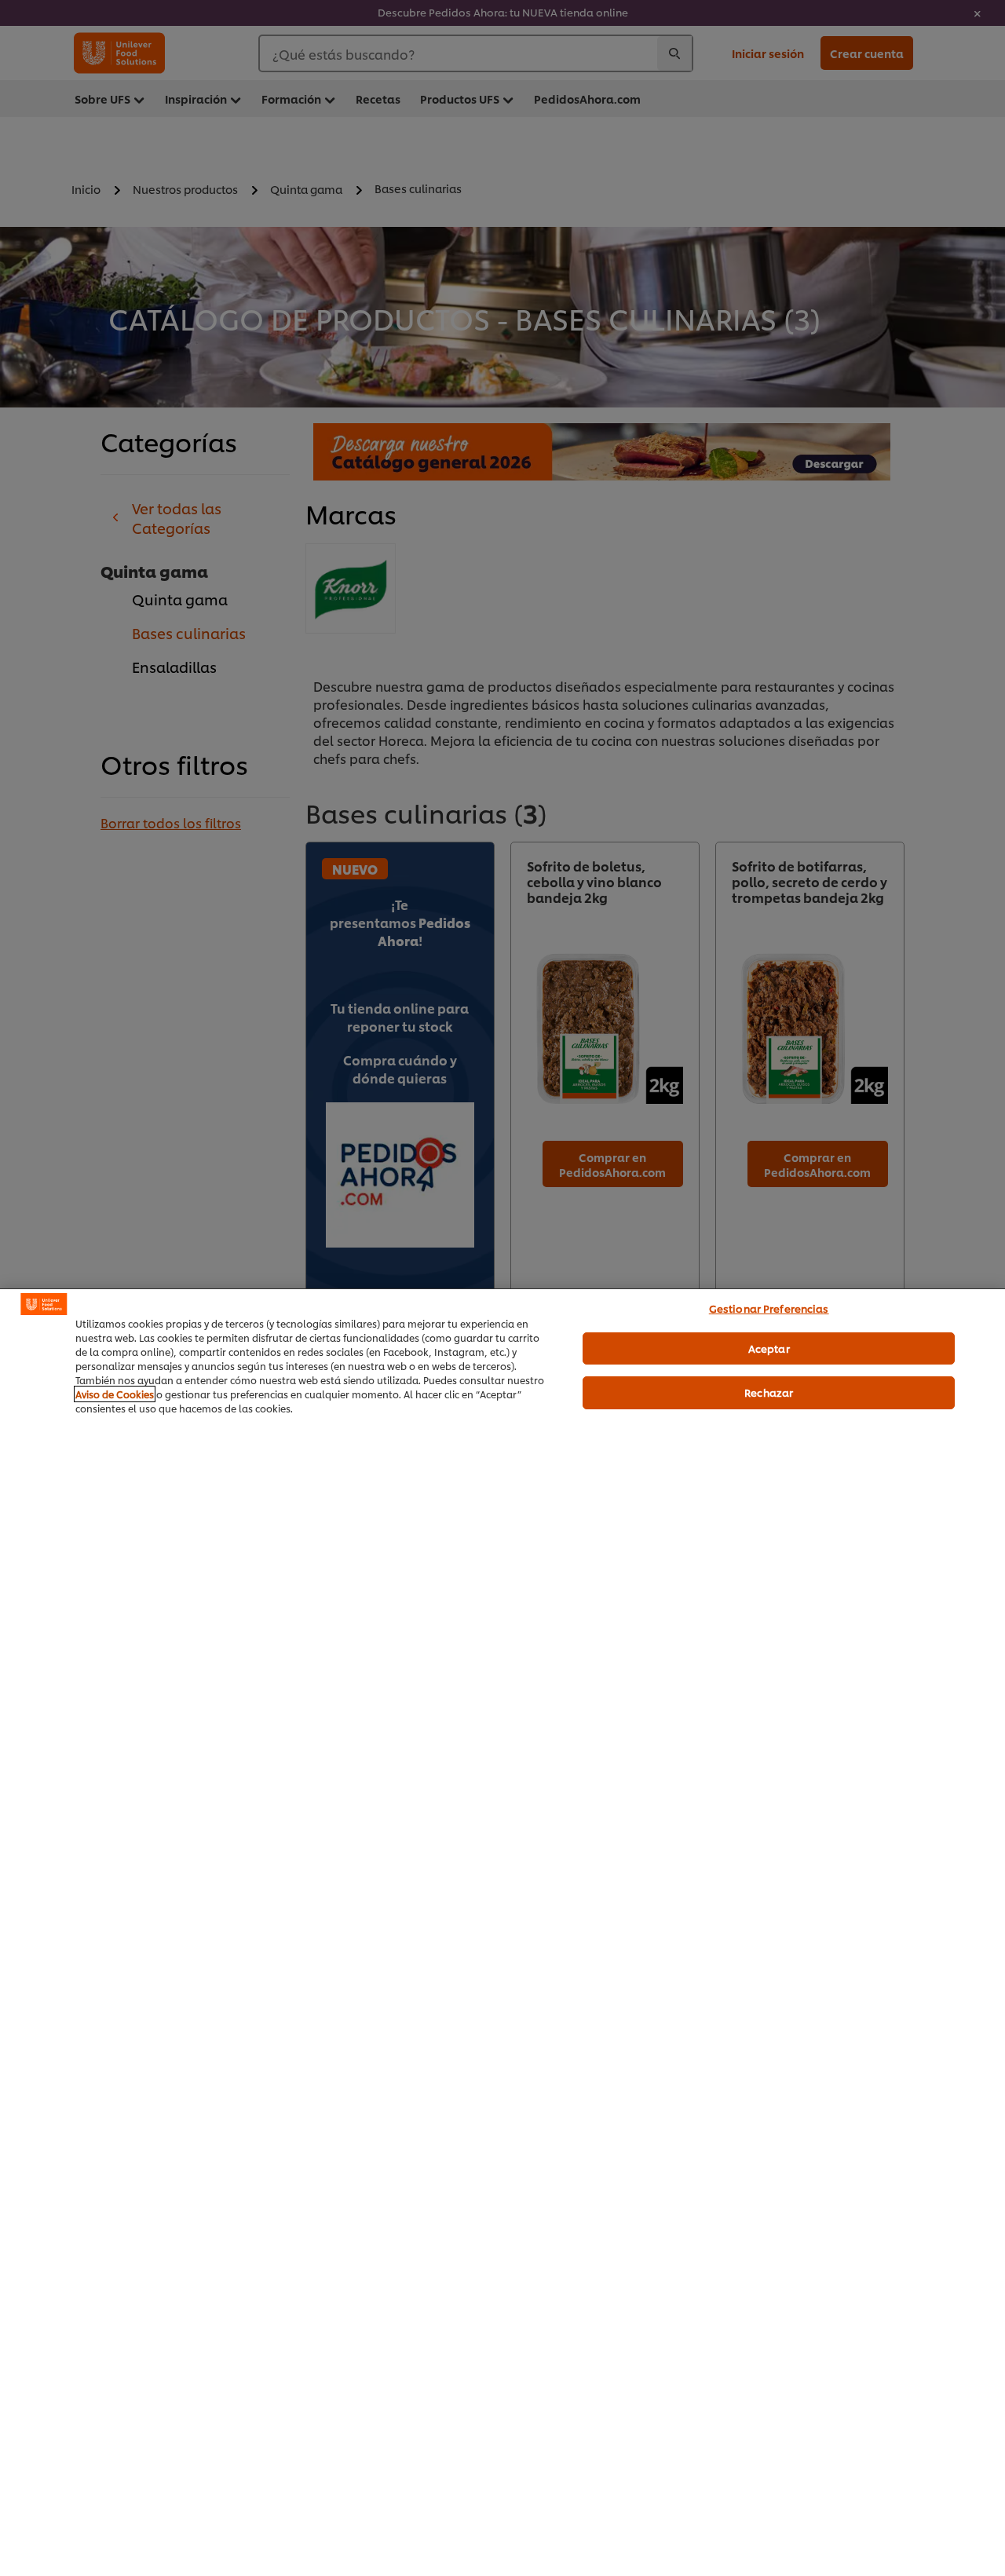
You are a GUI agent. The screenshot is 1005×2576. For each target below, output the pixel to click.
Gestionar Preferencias (769, 1308)
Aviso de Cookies (115, 1394)
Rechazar (769, 1392)
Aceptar (769, 1347)
